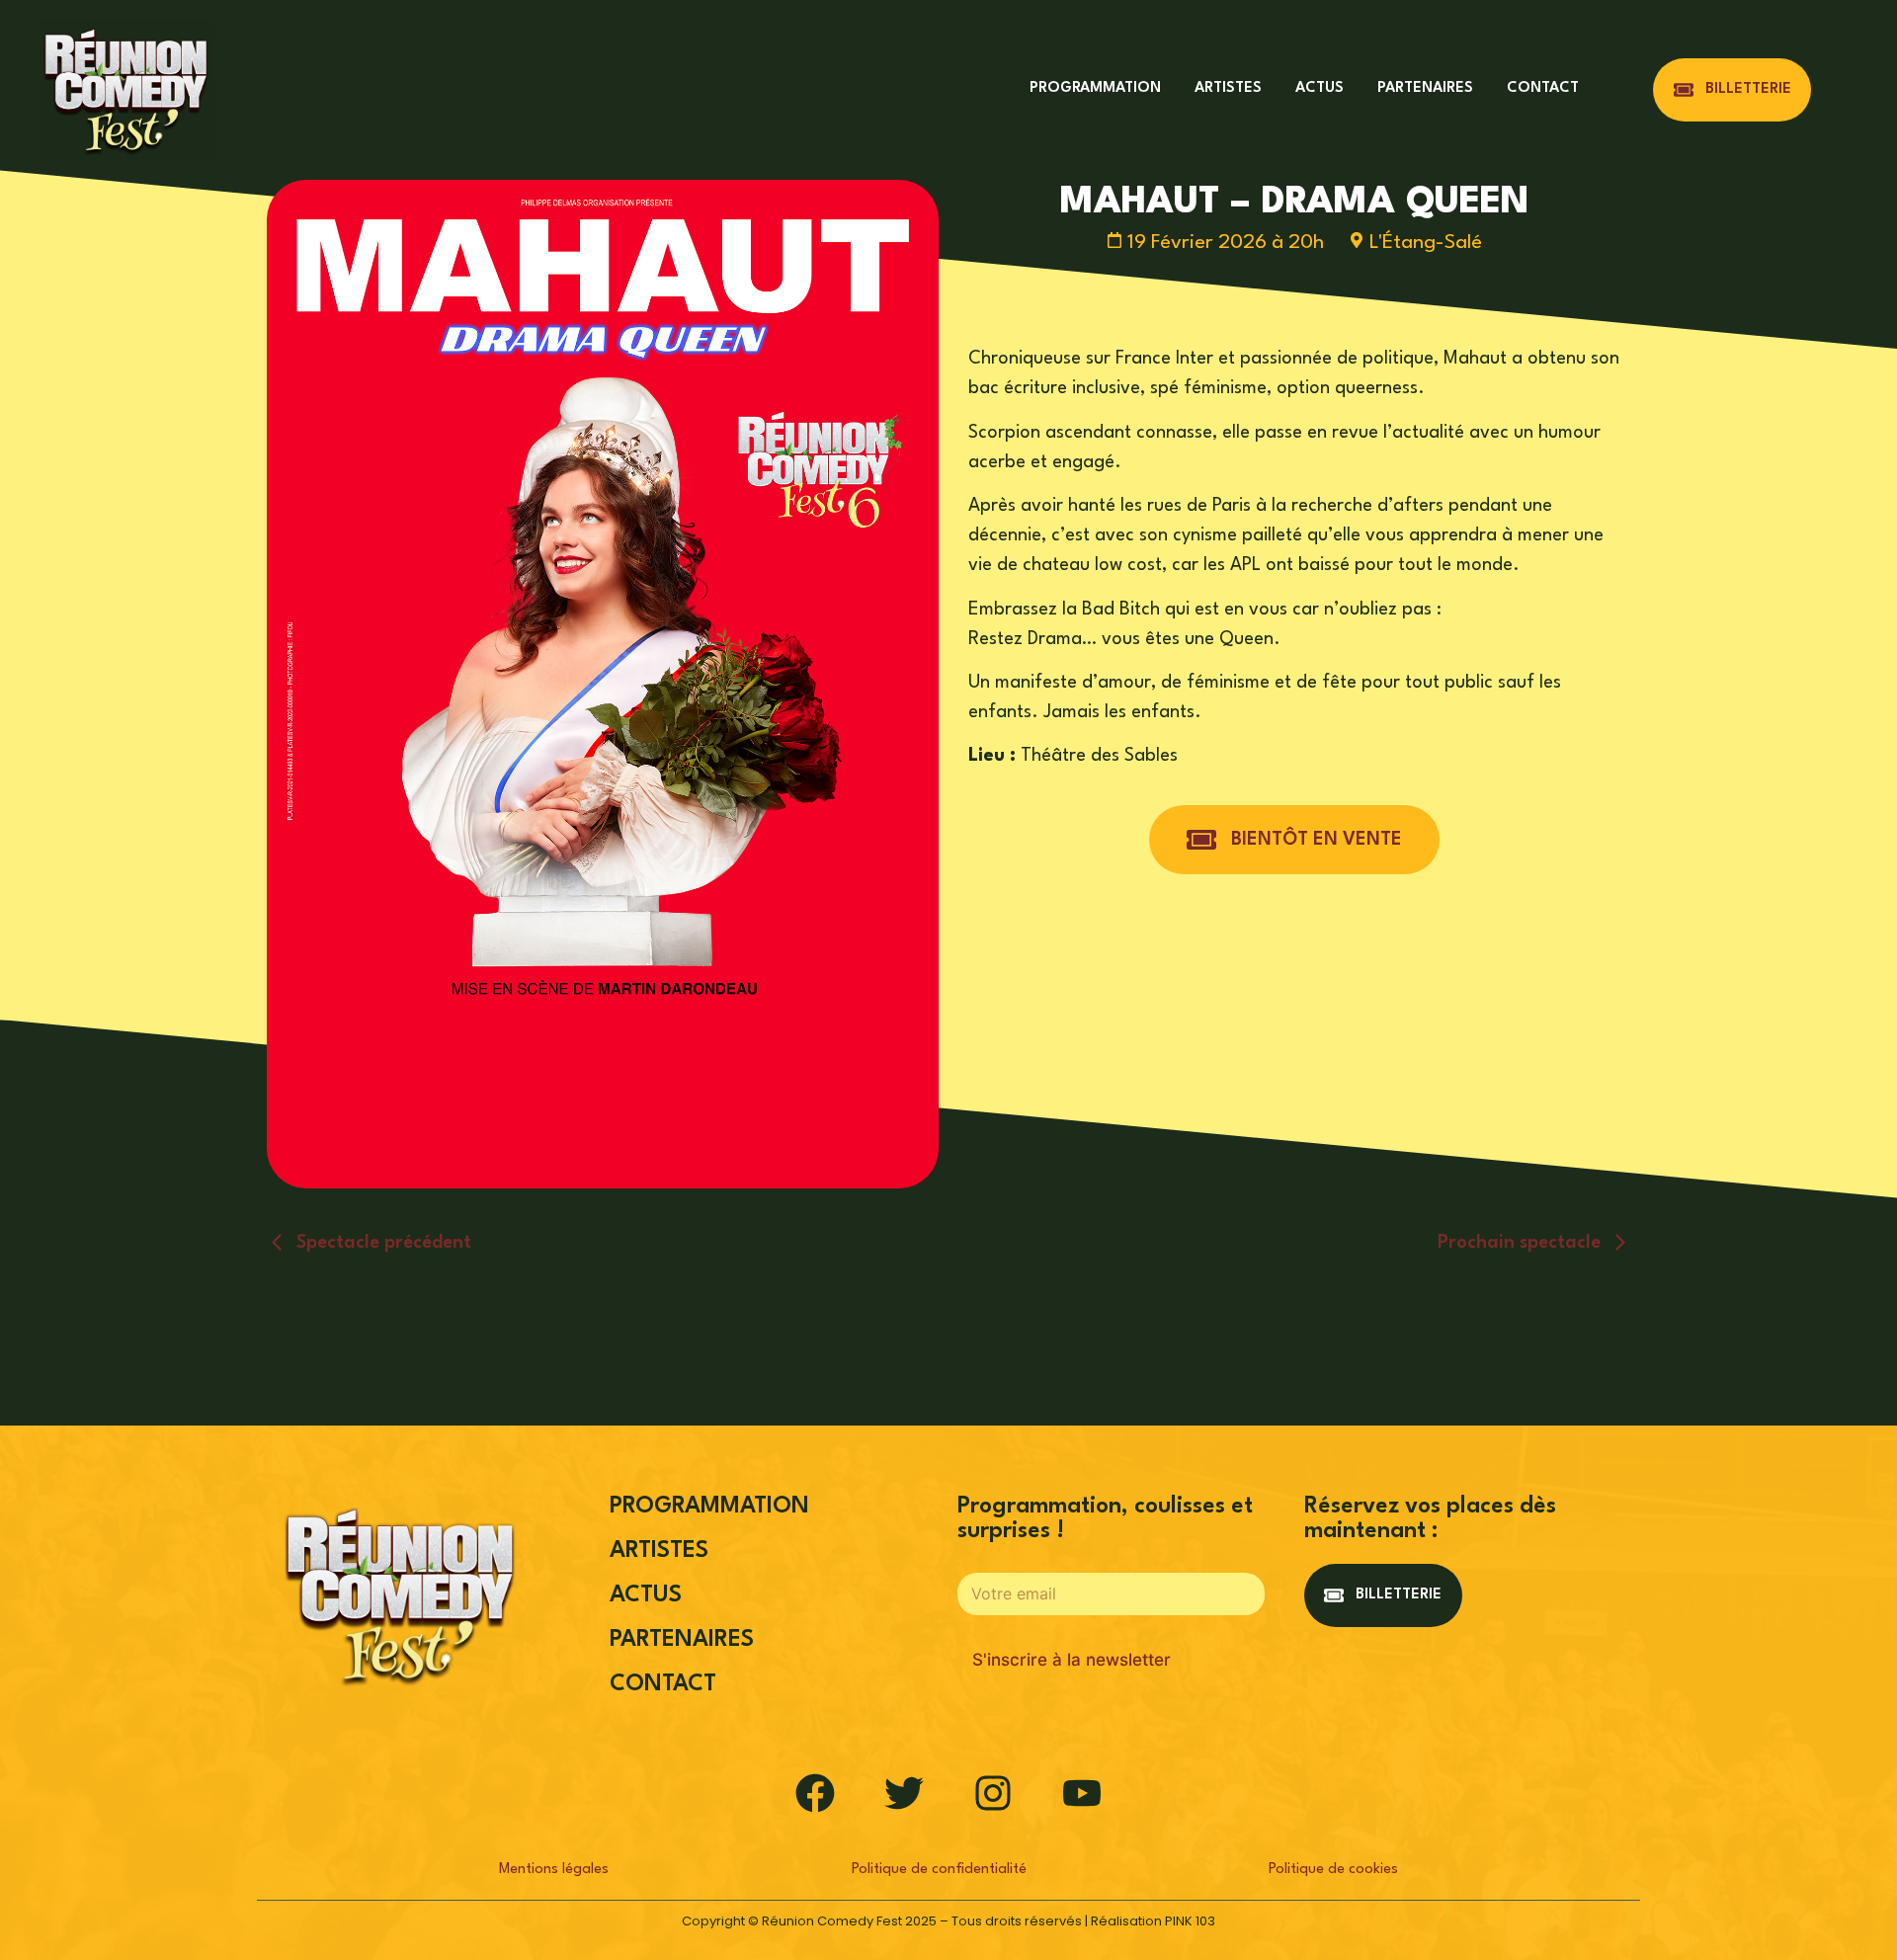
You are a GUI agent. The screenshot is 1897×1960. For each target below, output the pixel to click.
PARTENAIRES (1425, 88)
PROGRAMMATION (1095, 88)
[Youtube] (1082, 1793)
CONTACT (1543, 88)
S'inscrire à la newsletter (1072, 1660)
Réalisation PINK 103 (1153, 1921)
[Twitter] (904, 1793)
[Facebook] (815, 1793)
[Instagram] (993, 1793)
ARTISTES (1228, 88)
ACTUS (1320, 88)
